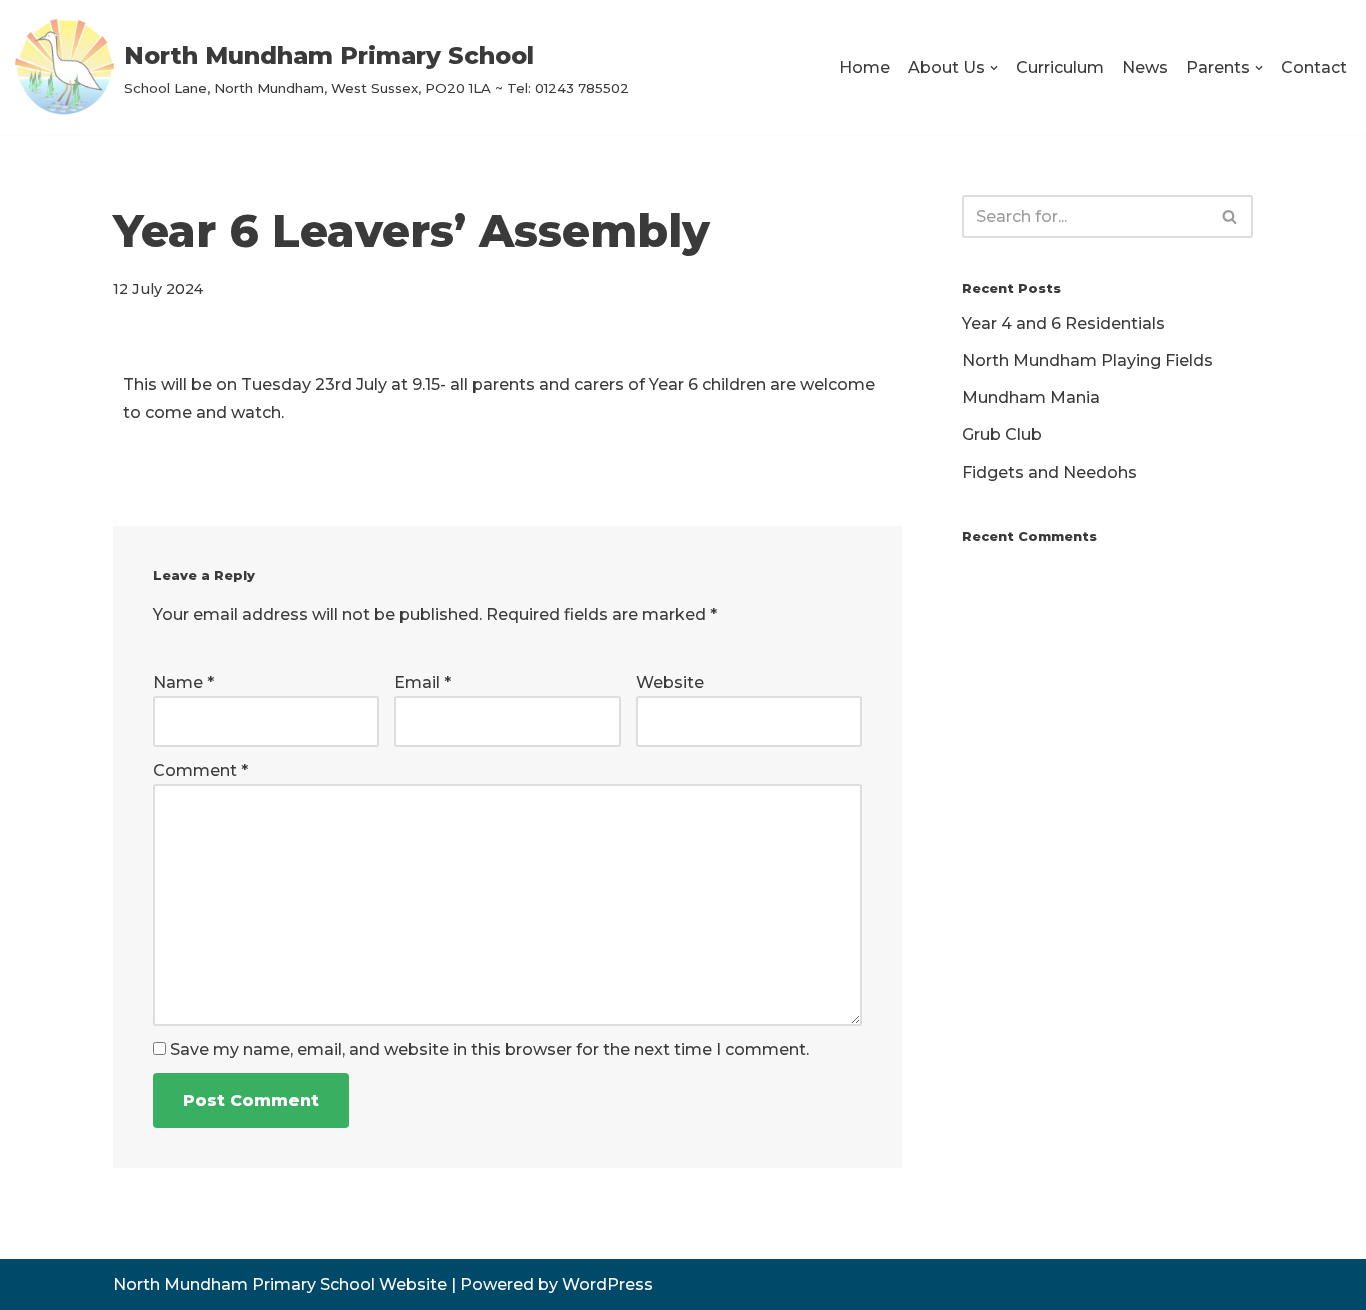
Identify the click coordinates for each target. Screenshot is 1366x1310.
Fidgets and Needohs (1049, 472)
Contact (1314, 67)
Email (422, 682)
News (1145, 67)
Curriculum (1060, 67)
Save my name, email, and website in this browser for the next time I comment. (489, 1049)
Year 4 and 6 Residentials (1063, 323)
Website (670, 682)
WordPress (607, 1284)
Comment (200, 770)
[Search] (1230, 216)
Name (183, 682)
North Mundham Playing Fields (1087, 360)
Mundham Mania (1031, 397)
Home (864, 67)
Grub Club (1002, 434)
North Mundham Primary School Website (280, 1284)
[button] (994, 68)
